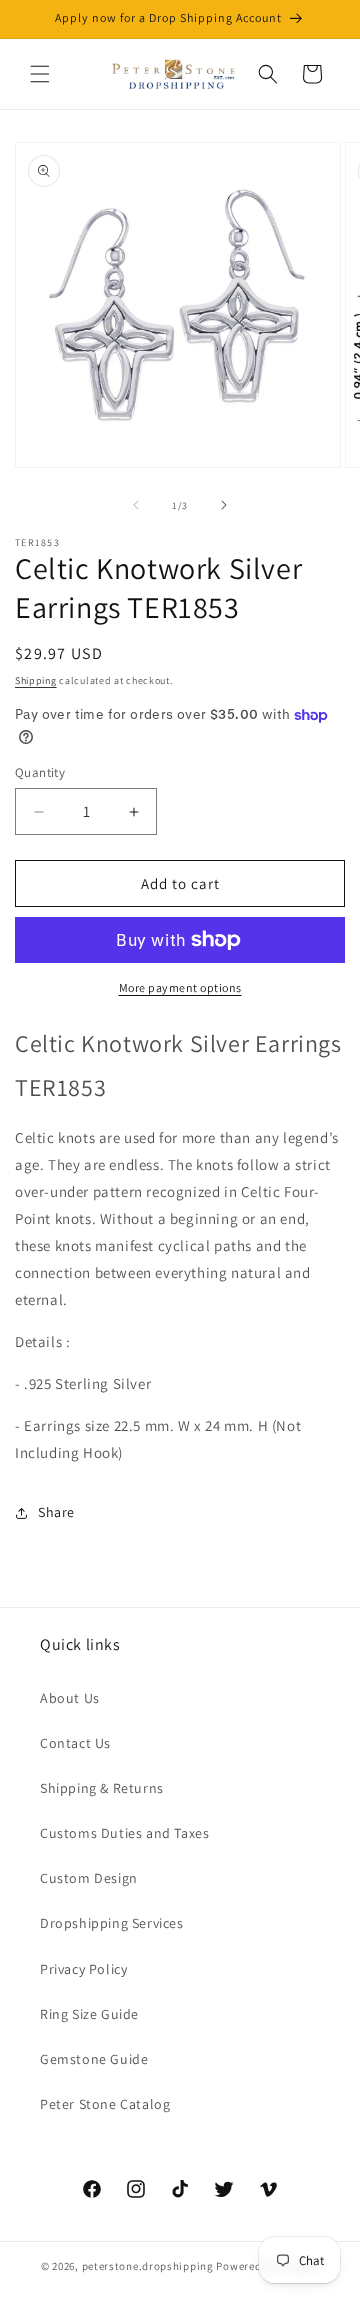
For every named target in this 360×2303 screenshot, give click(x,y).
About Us (70, 1698)
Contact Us (75, 1743)
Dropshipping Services (112, 1923)
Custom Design (89, 1878)
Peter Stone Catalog (105, 2104)
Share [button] (56, 1512)
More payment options (180, 987)
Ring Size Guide (89, 2014)
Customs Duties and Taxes (124, 1833)
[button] (40, 74)
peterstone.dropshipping (148, 2266)
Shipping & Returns (102, 1788)
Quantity (40, 772)
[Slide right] (224, 505)
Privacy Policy (83, 1969)
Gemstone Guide (94, 2059)
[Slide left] (136, 505)
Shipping (36, 680)
